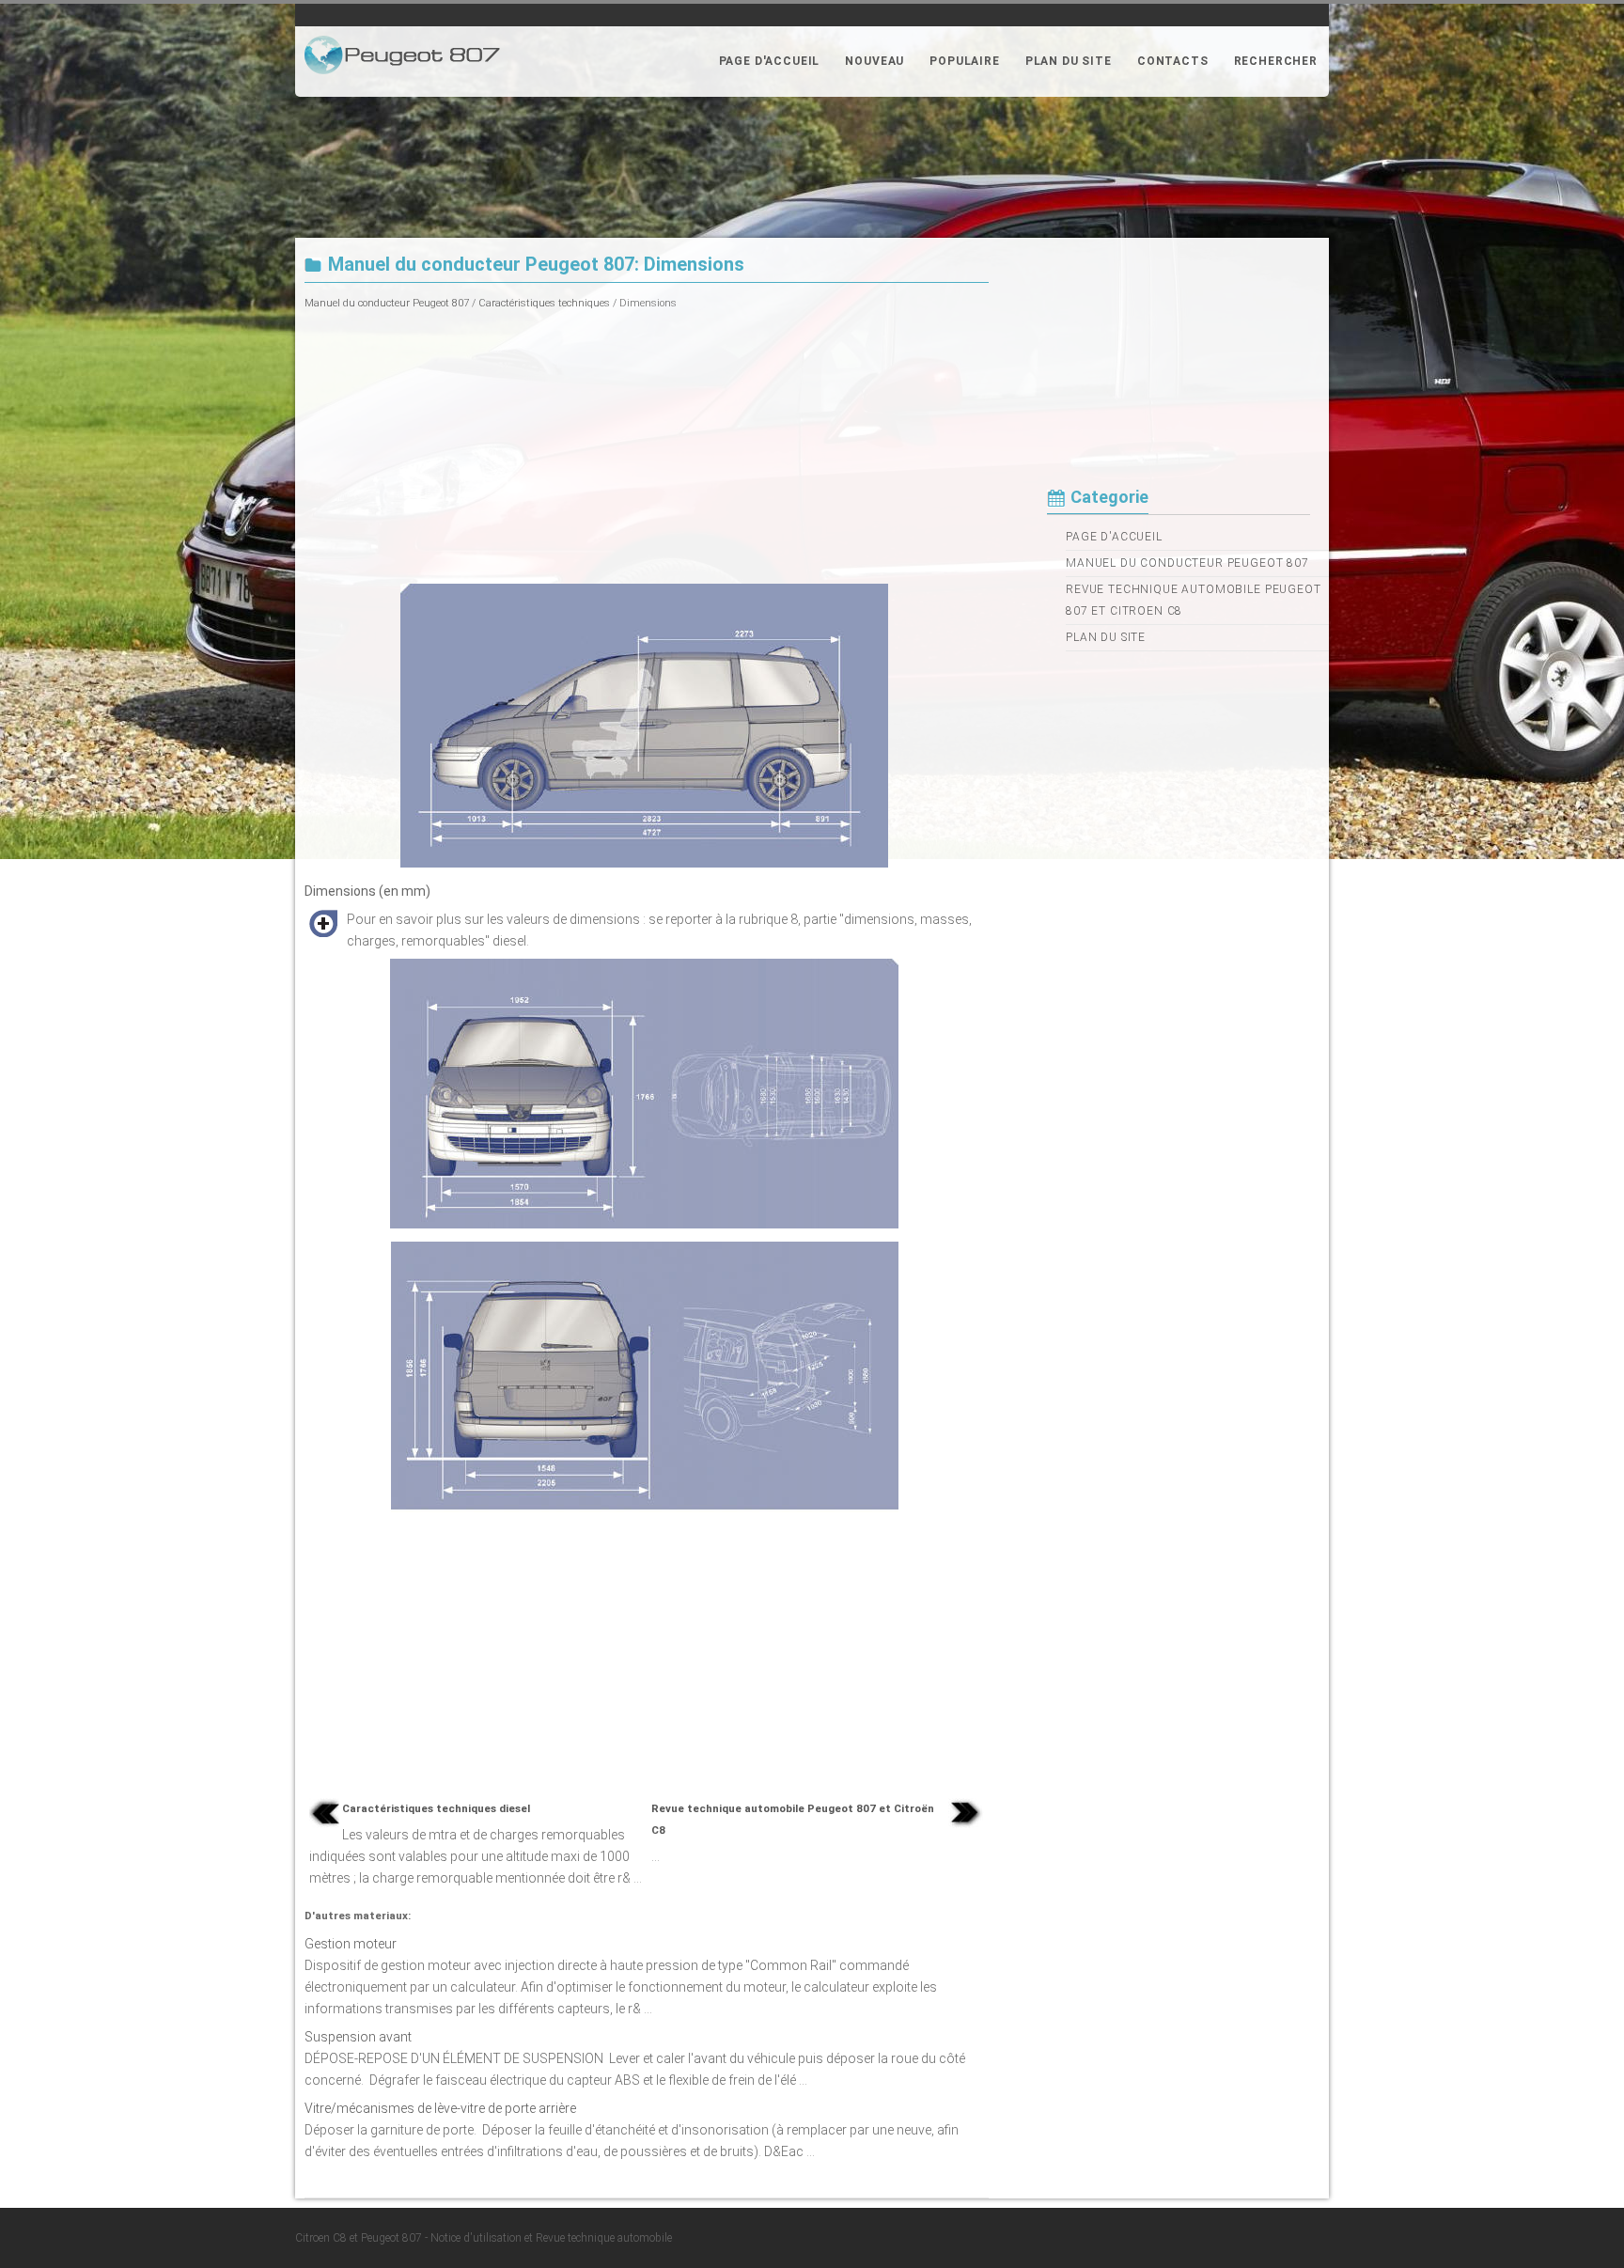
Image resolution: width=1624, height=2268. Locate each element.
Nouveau (874, 61)
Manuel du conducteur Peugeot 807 (387, 303)
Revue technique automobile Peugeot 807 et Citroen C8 (1194, 600)
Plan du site (1069, 61)
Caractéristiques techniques (544, 303)
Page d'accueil (770, 61)
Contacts (1173, 61)
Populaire (965, 61)
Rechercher (1276, 61)
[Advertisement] (647, 446)
